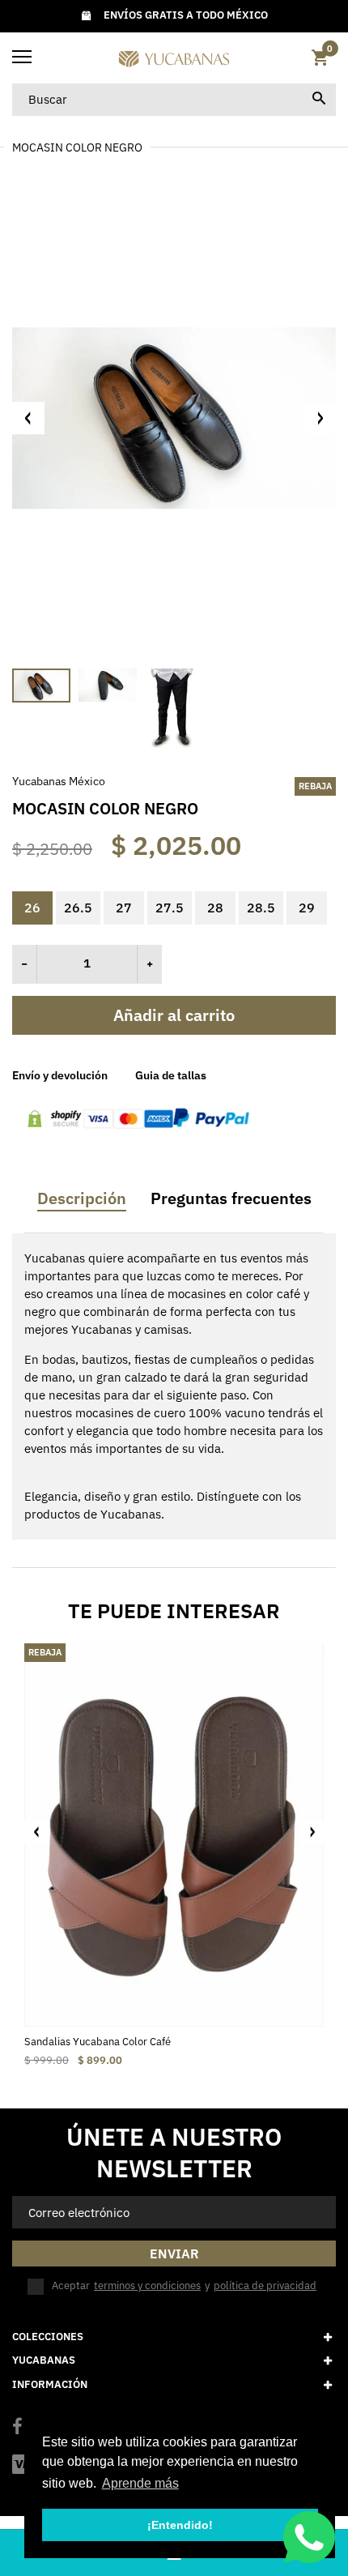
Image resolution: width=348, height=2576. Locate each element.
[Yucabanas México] (174, 58)
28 (215, 908)
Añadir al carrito (174, 1015)
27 (124, 908)
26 (32, 908)
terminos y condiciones (147, 2286)
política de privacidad (265, 2286)
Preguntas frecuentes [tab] (231, 1198)
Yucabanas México (59, 781)
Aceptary (184, 2286)
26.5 (78, 908)
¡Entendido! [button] (180, 2525)
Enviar (174, 2253)
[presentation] (36, 1832)
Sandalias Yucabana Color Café (98, 2042)
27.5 (170, 908)
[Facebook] (17, 2428)
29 (307, 908)
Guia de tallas (171, 1075)
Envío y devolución (60, 1075)
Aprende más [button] (140, 2483)
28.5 (261, 908)
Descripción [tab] (82, 1198)
